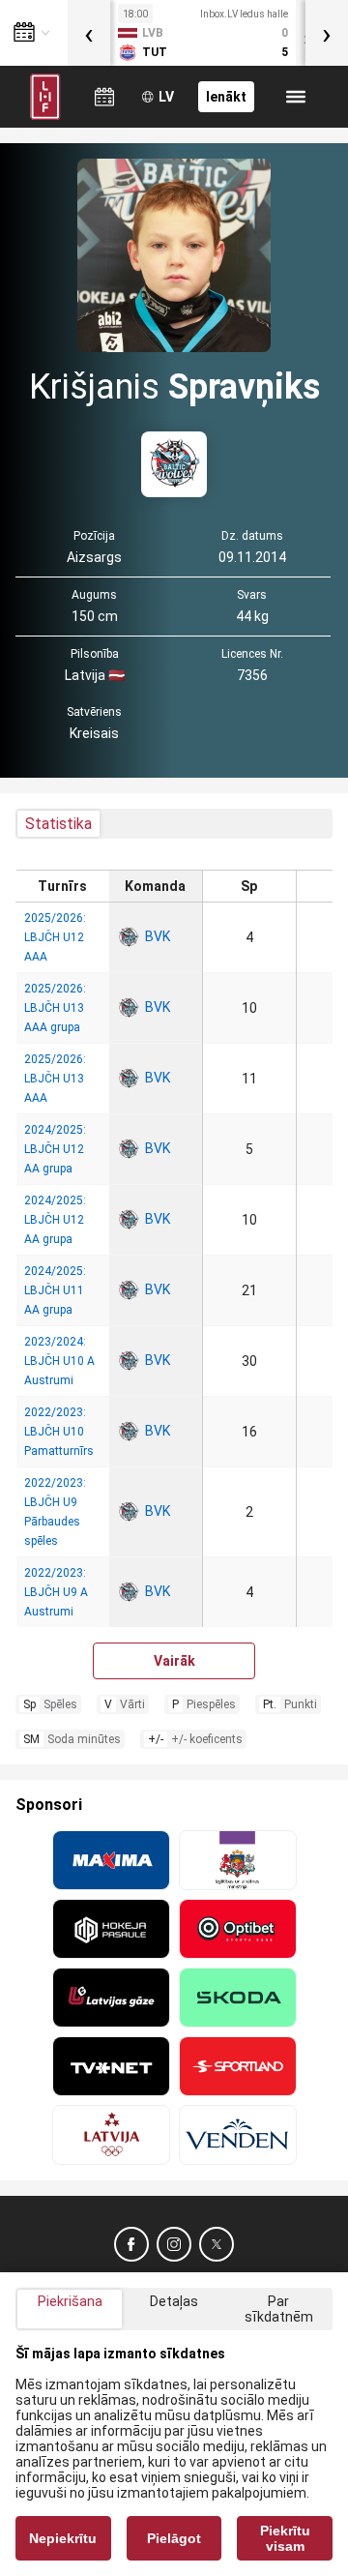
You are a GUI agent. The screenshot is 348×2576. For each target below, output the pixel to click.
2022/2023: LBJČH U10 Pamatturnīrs (59, 1432)
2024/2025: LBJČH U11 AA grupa (55, 1290)
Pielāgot (174, 2538)
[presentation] (89, 33)
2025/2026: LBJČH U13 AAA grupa (55, 1008)
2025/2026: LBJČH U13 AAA (55, 1079)
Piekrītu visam (285, 2538)
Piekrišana (70, 2301)
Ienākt (226, 97)
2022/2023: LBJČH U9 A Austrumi (56, 1592)
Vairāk (174, 1661)
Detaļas (174, 2301)
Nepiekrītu (63, 2538)
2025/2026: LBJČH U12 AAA (55, 937)
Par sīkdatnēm (279, 2309)
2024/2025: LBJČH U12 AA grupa (55, 1149)
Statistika (58, 824)
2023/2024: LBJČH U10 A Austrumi (59, 1361)
